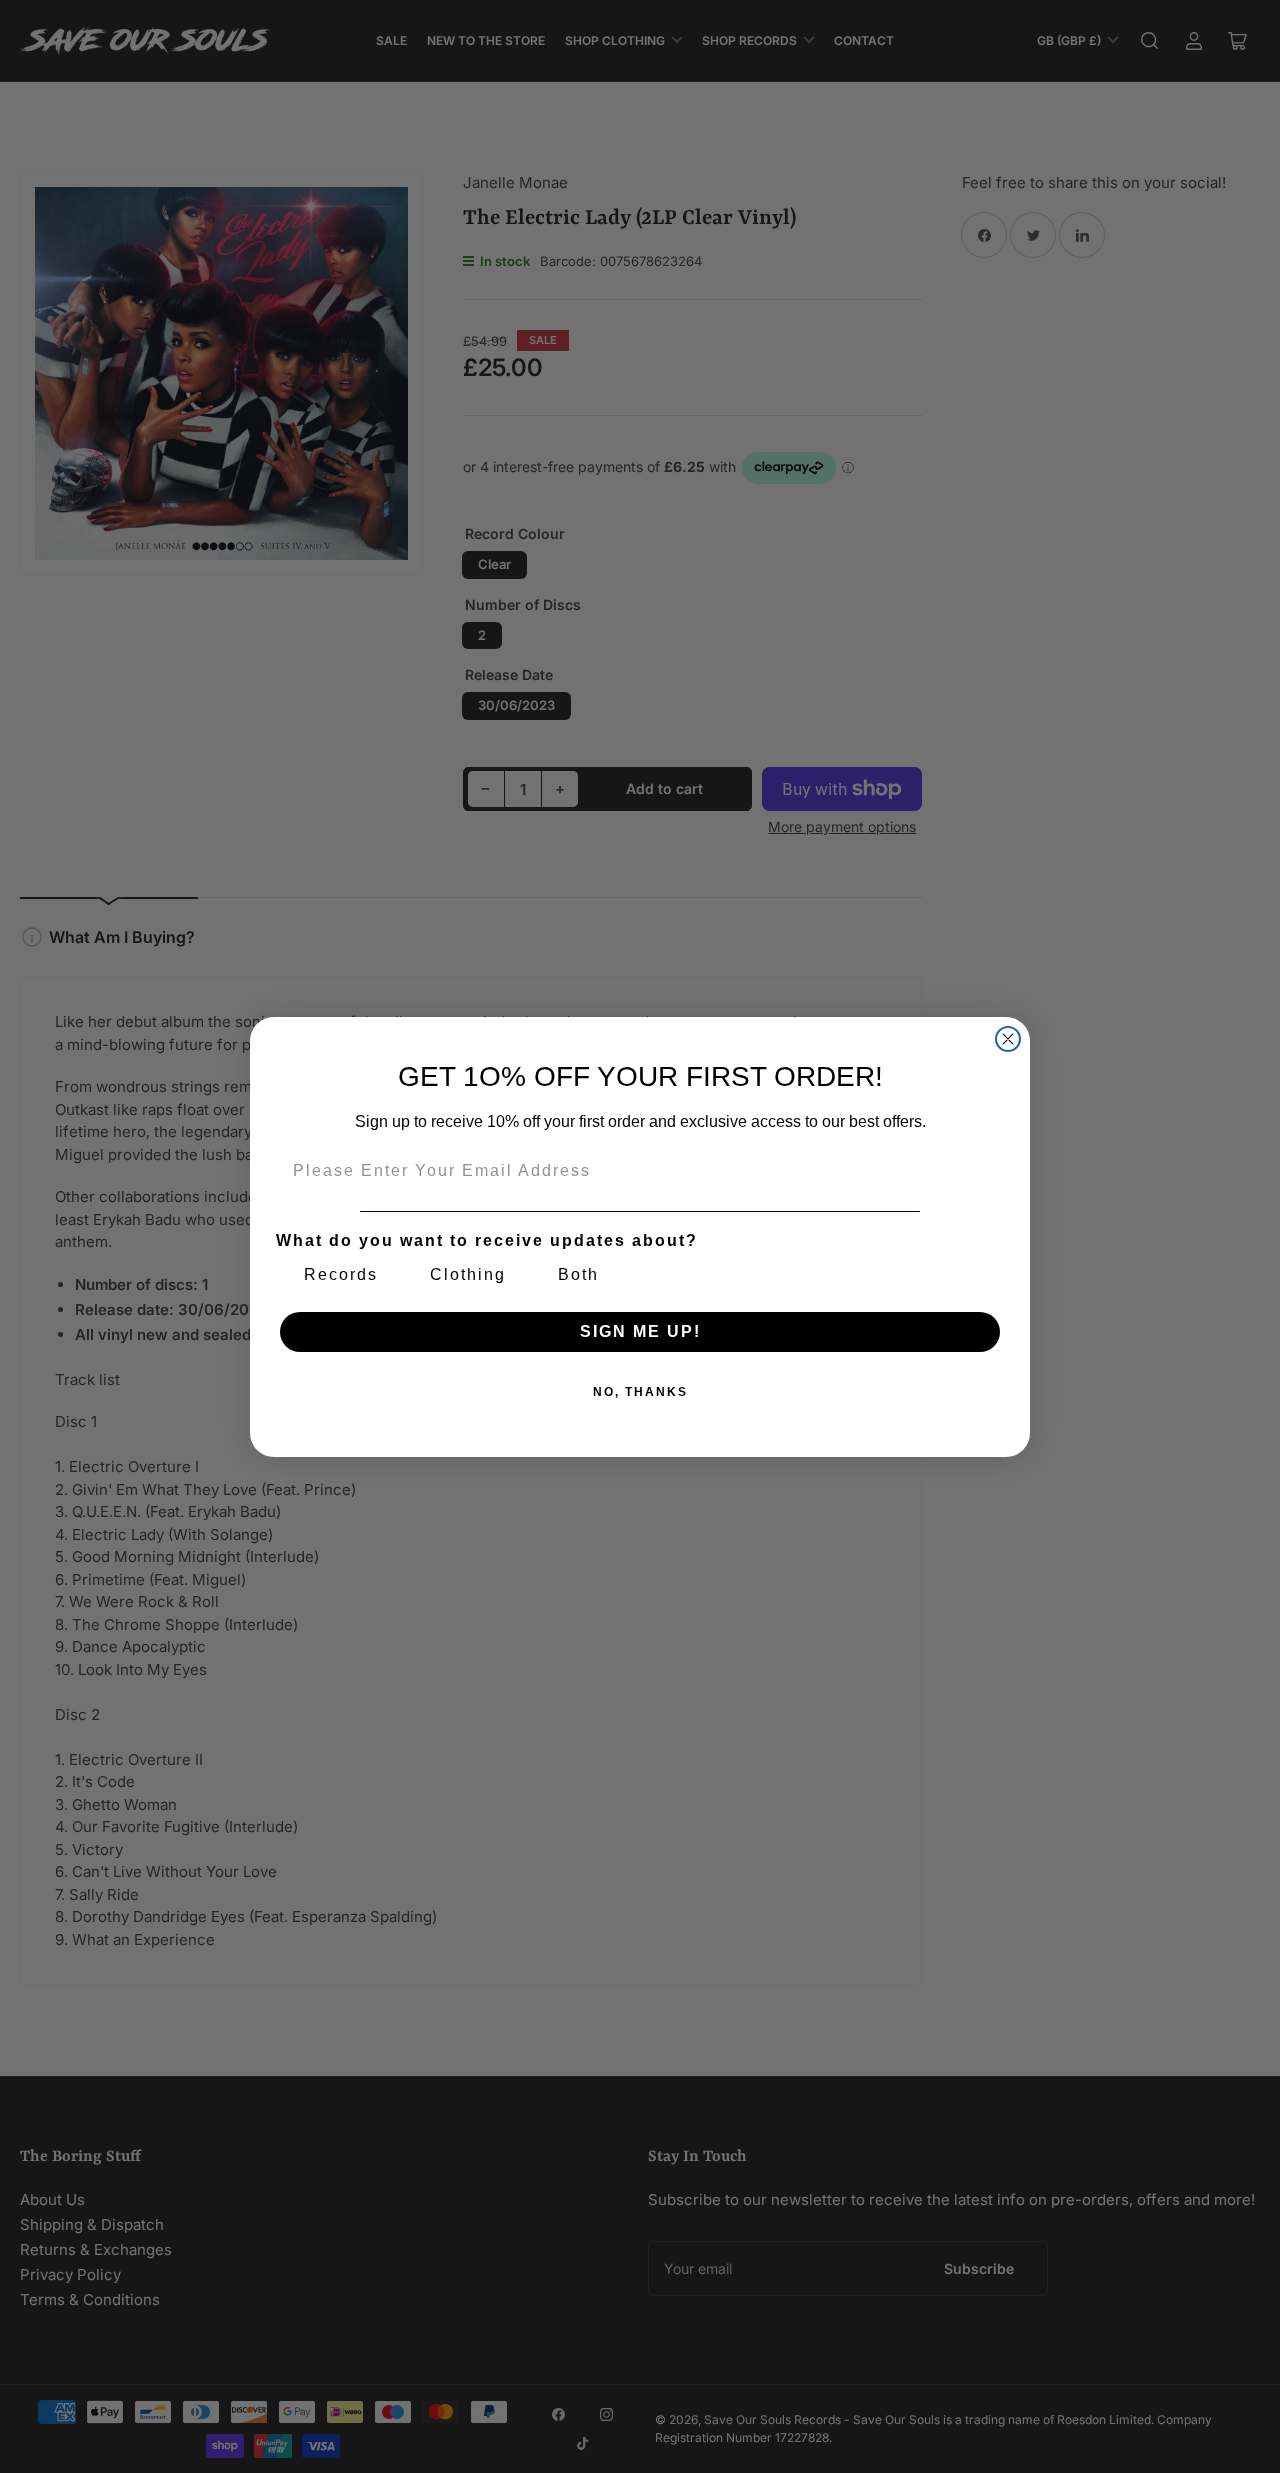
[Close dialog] (1008, 1039)
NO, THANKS (640, 1392)
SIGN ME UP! (640, 1331)
